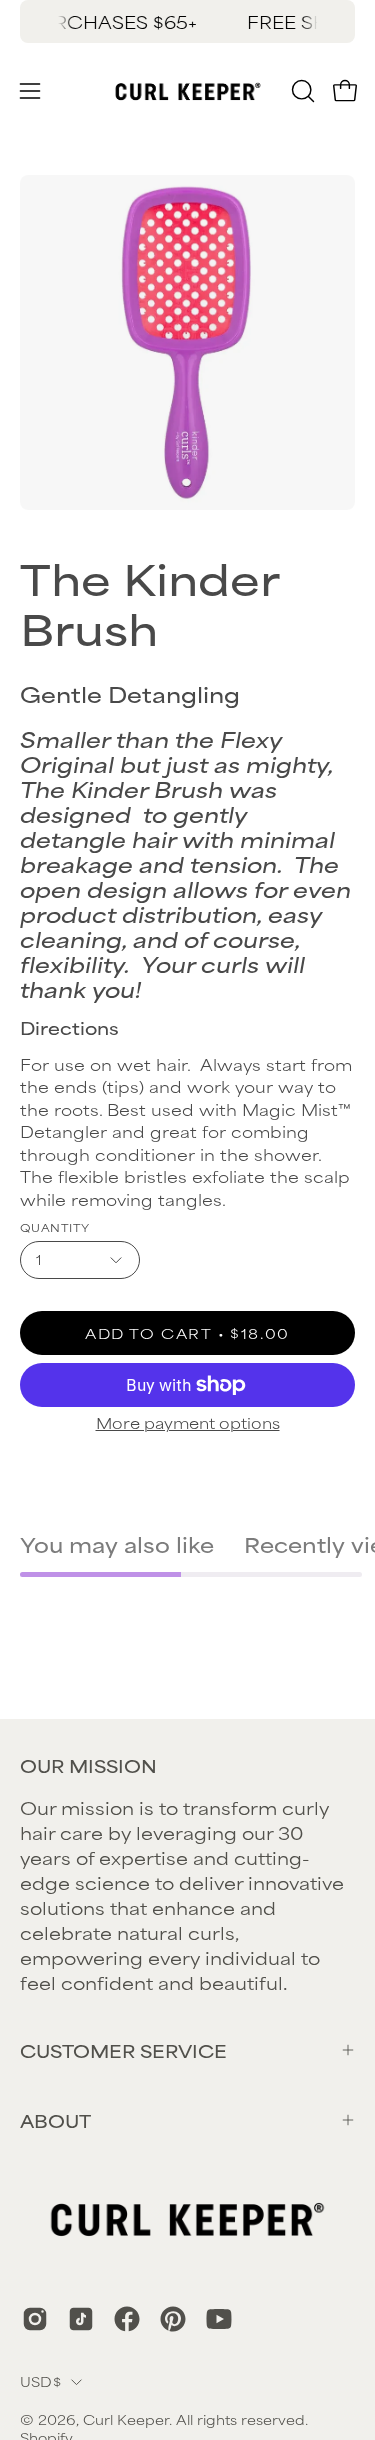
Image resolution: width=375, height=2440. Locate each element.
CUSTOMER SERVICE (123, 2050)
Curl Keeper (126, 2419)
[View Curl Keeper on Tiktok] (81, 2319)
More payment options (188, 1422)
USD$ (40, 2381)
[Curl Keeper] (188, 91)
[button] (301, 91)
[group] (187, 21)
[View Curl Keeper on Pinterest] (173, 2319)
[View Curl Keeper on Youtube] (219, 2319)
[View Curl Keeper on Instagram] (35, 2319)
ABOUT (55, 2120)
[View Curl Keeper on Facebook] (127, 2319)
